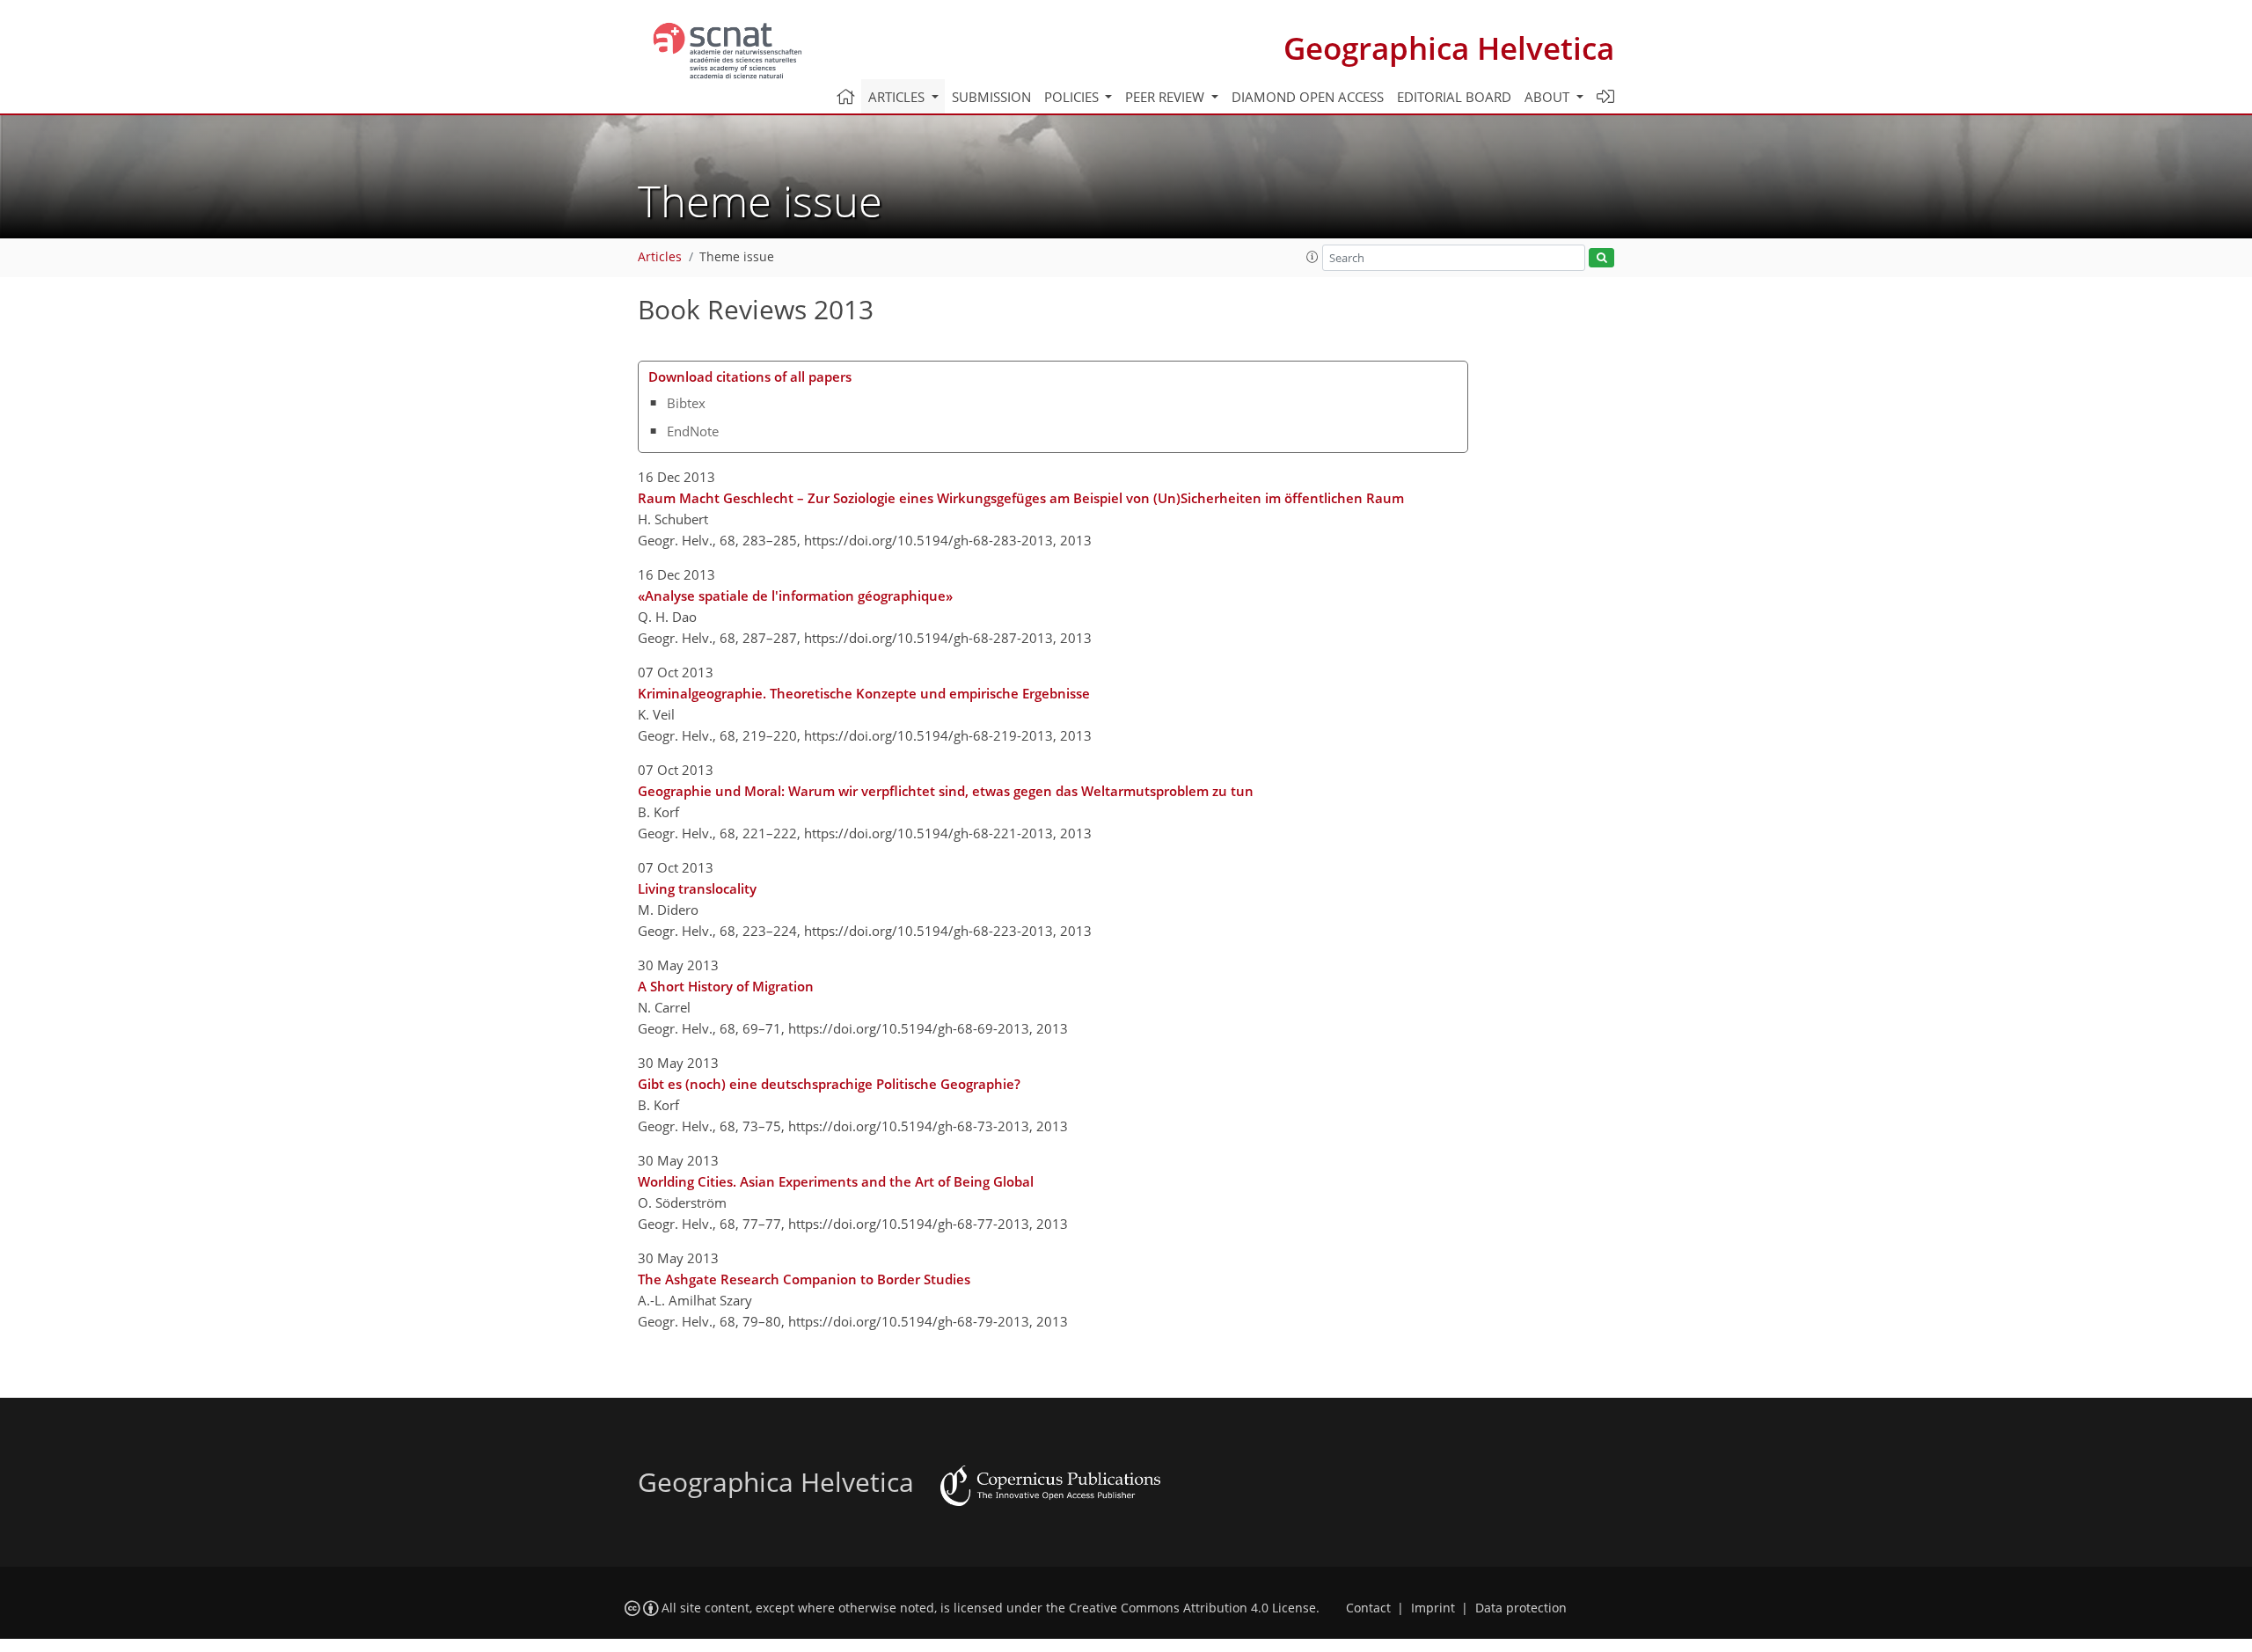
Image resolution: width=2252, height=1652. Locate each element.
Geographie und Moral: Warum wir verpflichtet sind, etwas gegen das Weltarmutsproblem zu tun (946, 791)
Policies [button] (1073, 97)
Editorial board (1454, 97)
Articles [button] (898, 97)
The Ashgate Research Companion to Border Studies (804, 1279)
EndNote (693, 431)
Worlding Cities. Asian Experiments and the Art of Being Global (836, 1181)
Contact (1368, 1608)
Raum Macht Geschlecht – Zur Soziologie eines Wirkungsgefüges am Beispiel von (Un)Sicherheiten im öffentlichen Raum (1021, 498)
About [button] (1549, 97)
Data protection (1521, 1608)
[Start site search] (1601, 258)
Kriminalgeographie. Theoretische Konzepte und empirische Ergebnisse (864, 693)
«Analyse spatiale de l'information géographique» (795, 596)
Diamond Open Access (1308, 97)
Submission (991, 97)
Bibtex (686, 403)
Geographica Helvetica (1449, 48)
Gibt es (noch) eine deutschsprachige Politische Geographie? (829, 1084)
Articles (660, 257)
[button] (1312, 257)
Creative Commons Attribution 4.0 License (1192, 1608)
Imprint (1433, 1608)
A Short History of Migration (726, 986)
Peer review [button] (1166, 97)
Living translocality (697, 888)
